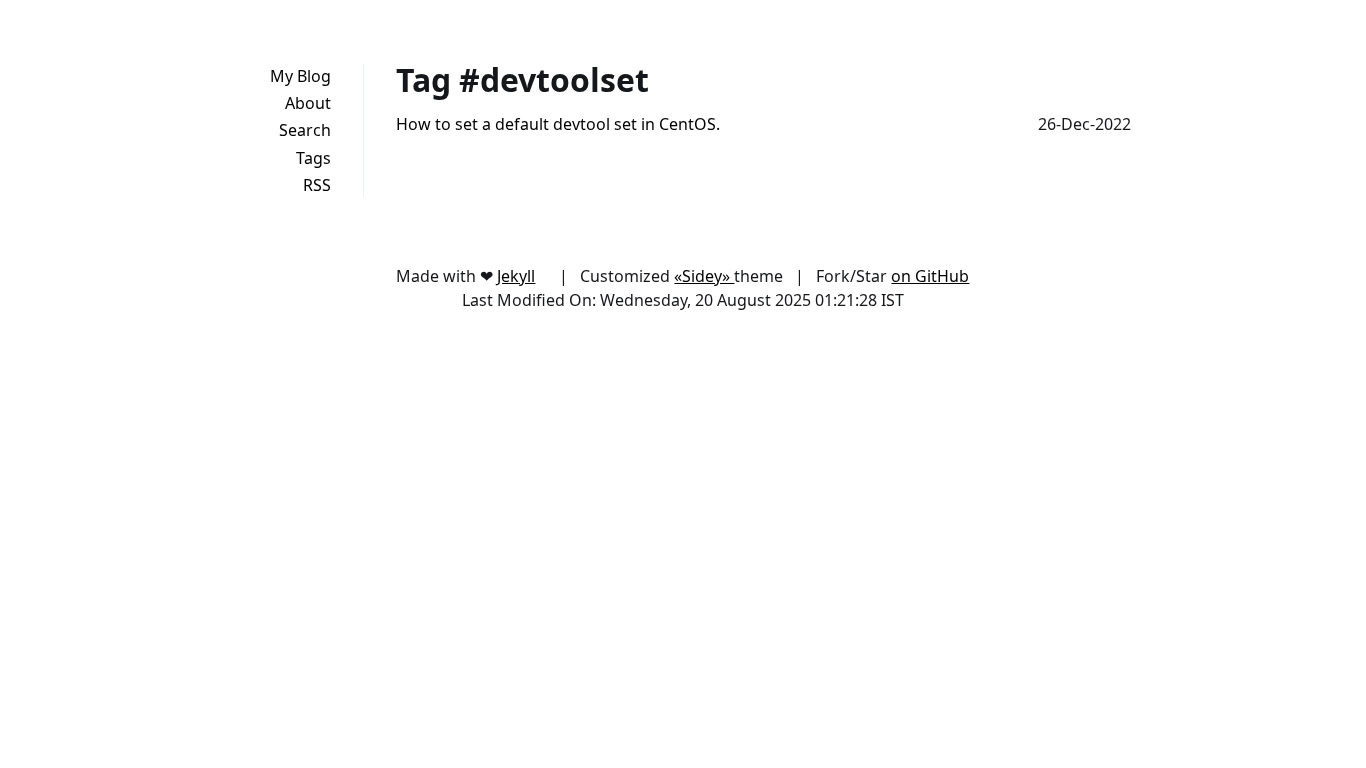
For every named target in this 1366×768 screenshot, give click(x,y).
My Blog (300, 76)
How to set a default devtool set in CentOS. (558, 124)
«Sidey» (704, 276)
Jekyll (516, 276)
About (308, 103)
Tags (313, 158)
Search (305, 130)
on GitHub (930, 276)
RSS (317, 185)
